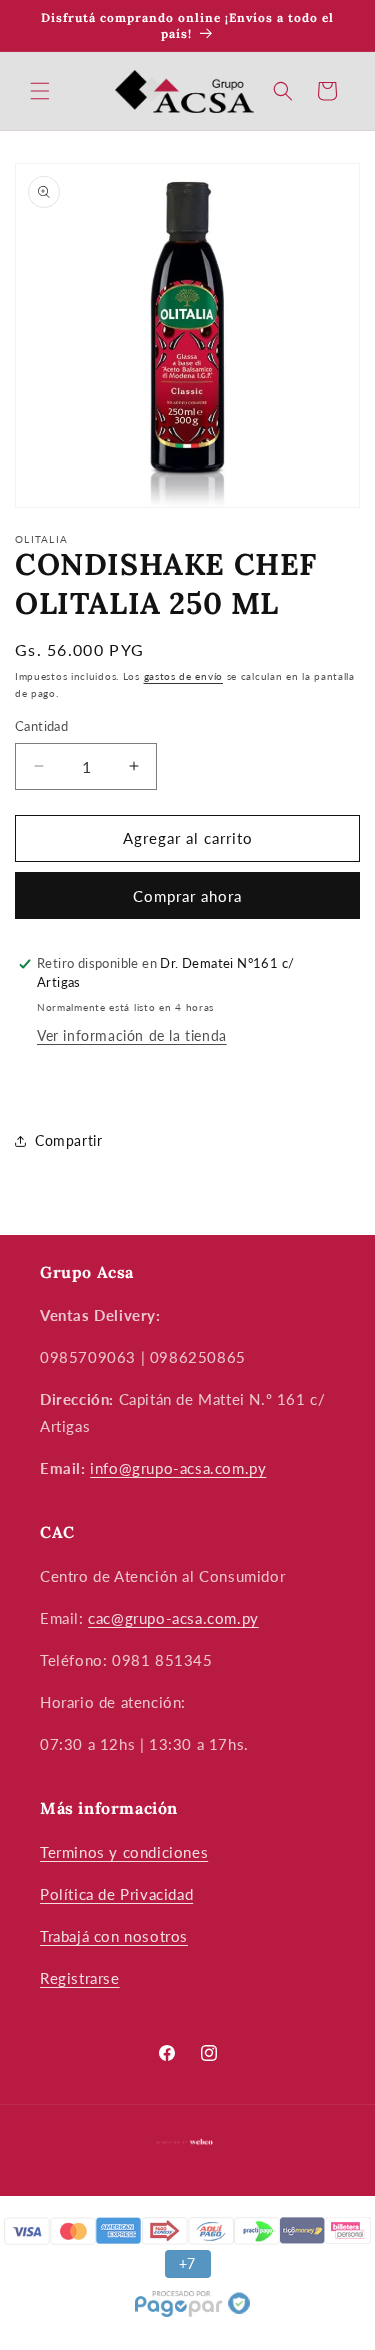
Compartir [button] (68, 1140)
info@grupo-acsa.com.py (178, 1468)
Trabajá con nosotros (114, 1936)
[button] (40, 91)
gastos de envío (184, 676)
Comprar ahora (187, 896)
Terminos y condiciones (124, 1852)
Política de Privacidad (116, 1894)
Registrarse (80, 1978)
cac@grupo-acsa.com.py (173, 1618)
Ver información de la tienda (132, 1035)
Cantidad (41, 726)
